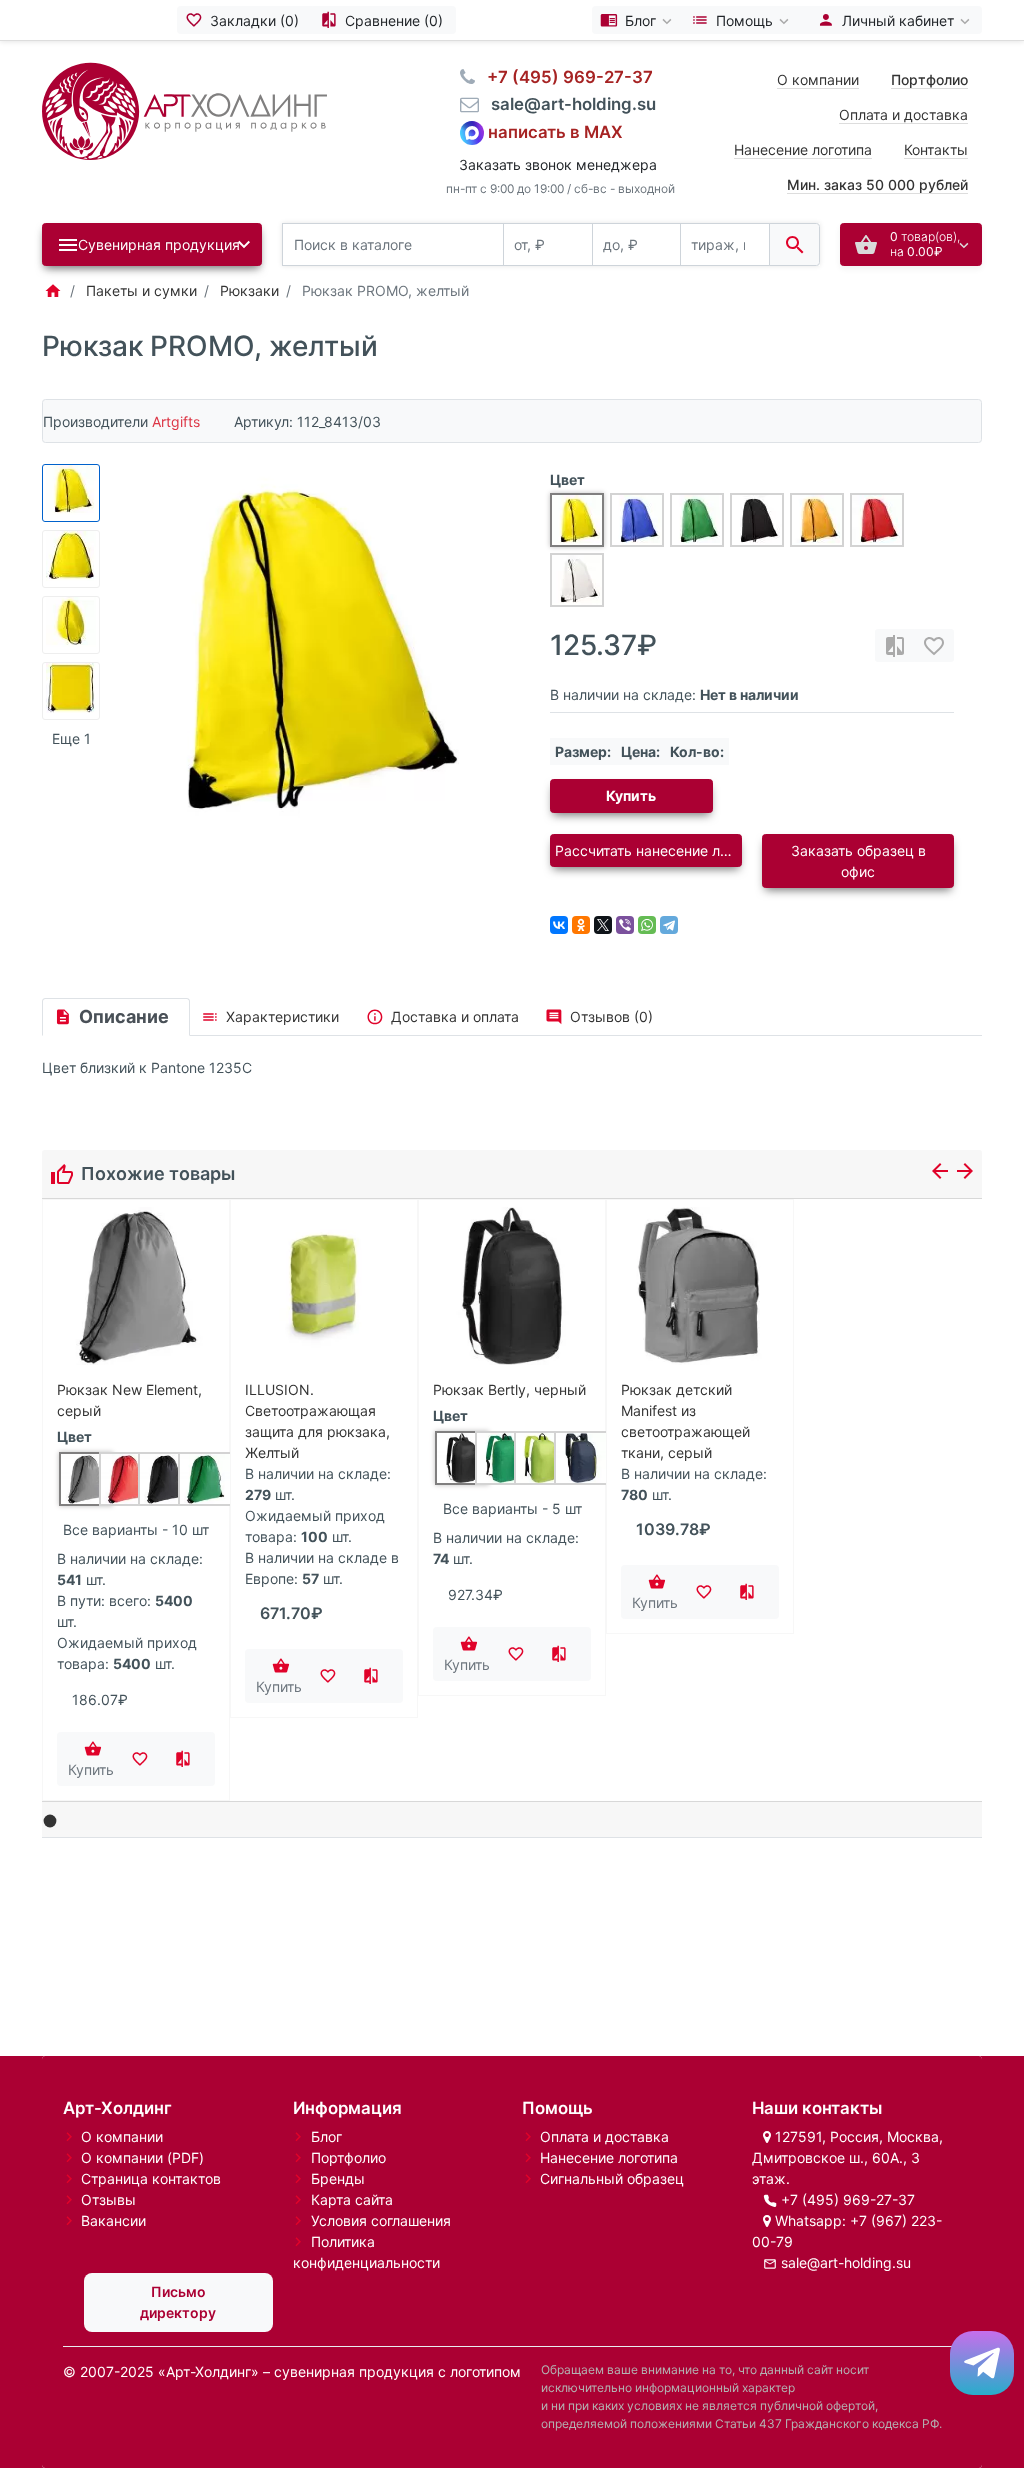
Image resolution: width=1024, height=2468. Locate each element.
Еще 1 (71, 738)
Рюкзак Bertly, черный (509, 1389)
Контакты (936, 149)
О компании (818, 79)
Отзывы (108, 2199)
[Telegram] (669, 925)
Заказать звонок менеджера (558, 164)
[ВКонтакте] (559, 925)
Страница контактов (151, 2178)
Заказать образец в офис (858, 861)
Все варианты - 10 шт (136, 1529)
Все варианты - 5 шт (512, 1508)
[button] (50, 1821)
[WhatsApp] (647, 925)
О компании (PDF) (142, 2157)
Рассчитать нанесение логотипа (648, 850)
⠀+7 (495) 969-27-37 (564, 77)
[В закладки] (934, 645)
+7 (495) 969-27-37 (848, 2199)
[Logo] (184, 109)
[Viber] (625, 925)
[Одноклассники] (581, 925)
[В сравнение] (895, 645)
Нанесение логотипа (803, 149)
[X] (603, 925)
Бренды (338, 2178)
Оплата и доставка (903, 114)
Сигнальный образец (612, 2178)
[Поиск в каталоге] (794, 244)
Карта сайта (352, 2199)
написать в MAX (555, 131)
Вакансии (113, 2220)
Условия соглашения (381, 2220)
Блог (326, 2136)
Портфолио (348, 2157)
